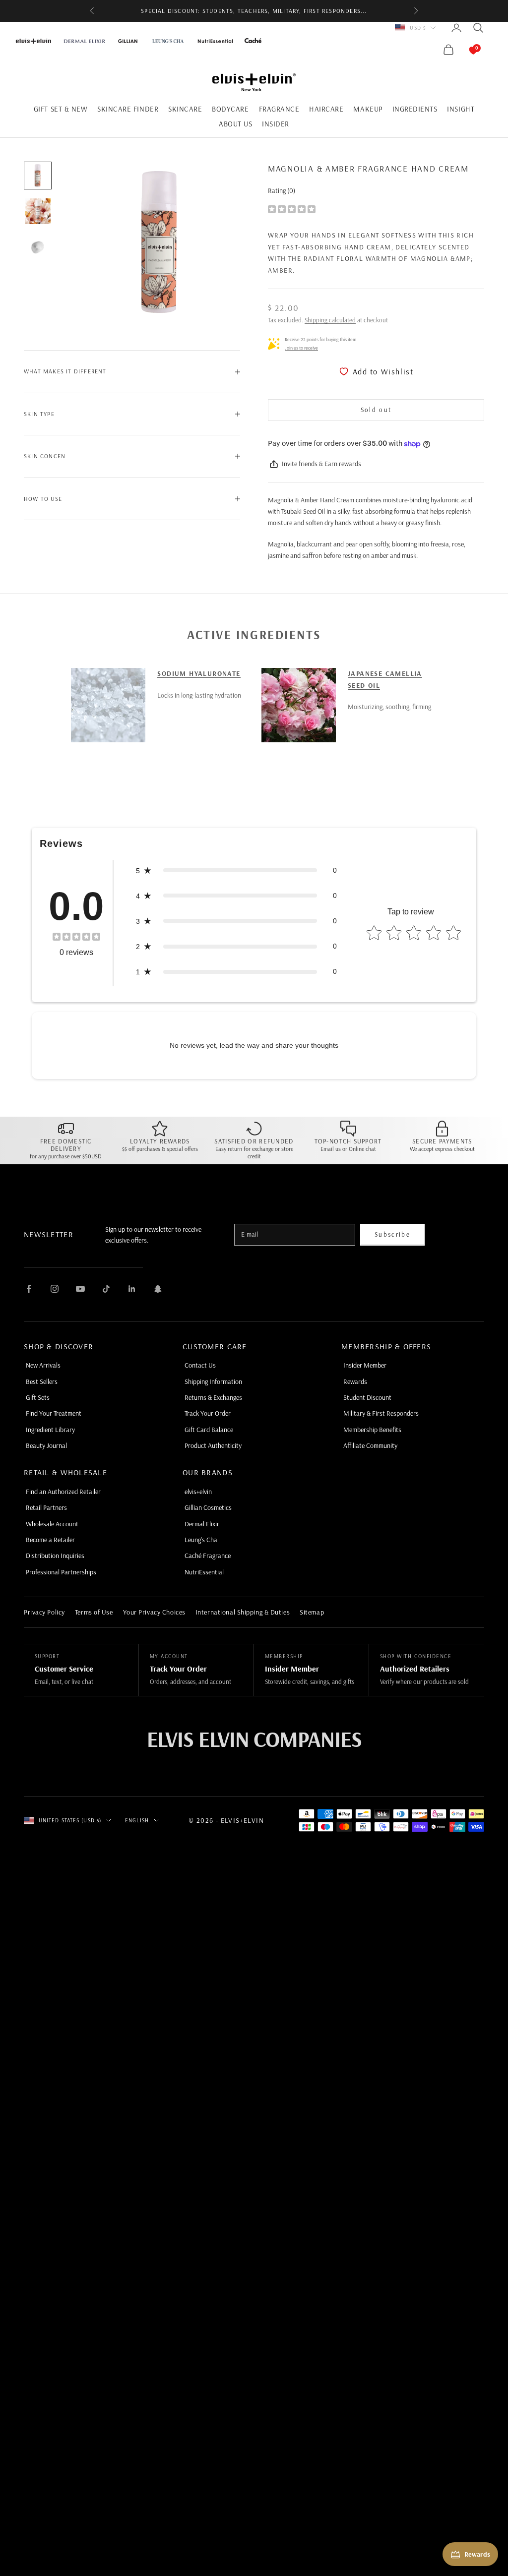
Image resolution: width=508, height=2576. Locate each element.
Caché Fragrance (208, 1556)
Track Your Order (208, 1413)
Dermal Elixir (202, 1524)
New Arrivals (43, 1365)
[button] (236, 870)
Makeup (368, 109)
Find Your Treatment (54, 1413)
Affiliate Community (370, 1445)
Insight (461, 109)
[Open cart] (463, 50)
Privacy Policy (44, 1612)
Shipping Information (213, 1381)
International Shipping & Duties (243, 1612)
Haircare (326, 109)
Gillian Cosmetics (208, 1507)
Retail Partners (46, 1507)
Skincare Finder (128, 109)
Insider (276, 124)
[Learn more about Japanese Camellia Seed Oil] (299, 705)
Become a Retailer (50, 1540)
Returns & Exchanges (213, 1397)
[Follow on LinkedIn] (132, 1289)
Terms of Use (94, 1612)
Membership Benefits (372, 1430)
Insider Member (365, 1365)
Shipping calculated (330, 320)
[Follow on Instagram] (55, 1289)
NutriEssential (204, 1572)
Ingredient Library (50, 1430)
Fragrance (279, 109)
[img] (292, 209)
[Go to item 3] (38, 247)
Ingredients (415, 109)
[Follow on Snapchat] (158, 1289)
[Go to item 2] (38, 211)
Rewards (355, 1381)
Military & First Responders (381, 1413)
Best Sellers (42, 1381)
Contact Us (200, 1365)
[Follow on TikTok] (106, 1289)
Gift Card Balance (209, 1430)
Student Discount (367, 1397)
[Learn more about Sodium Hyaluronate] (108, 705)
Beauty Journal (46, 1445)
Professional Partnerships (61, 1572)
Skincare (185, 109)
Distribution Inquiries (55, 1556)
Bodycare (230, 109)
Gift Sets (38, 1397)
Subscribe (392, 1234)
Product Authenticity (213, 1445)
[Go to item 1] (38, 176)
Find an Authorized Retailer (63, 1492)
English (137, 1820)
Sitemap (312, 1612)
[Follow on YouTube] (80, 1289)
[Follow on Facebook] (29, 1289)
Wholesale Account (52, 1524)
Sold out (376, 410)
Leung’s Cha (201, 1540)
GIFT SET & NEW (61, 109)
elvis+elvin (198, 1492)
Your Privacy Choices (154, 1612)
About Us (235, 124)
